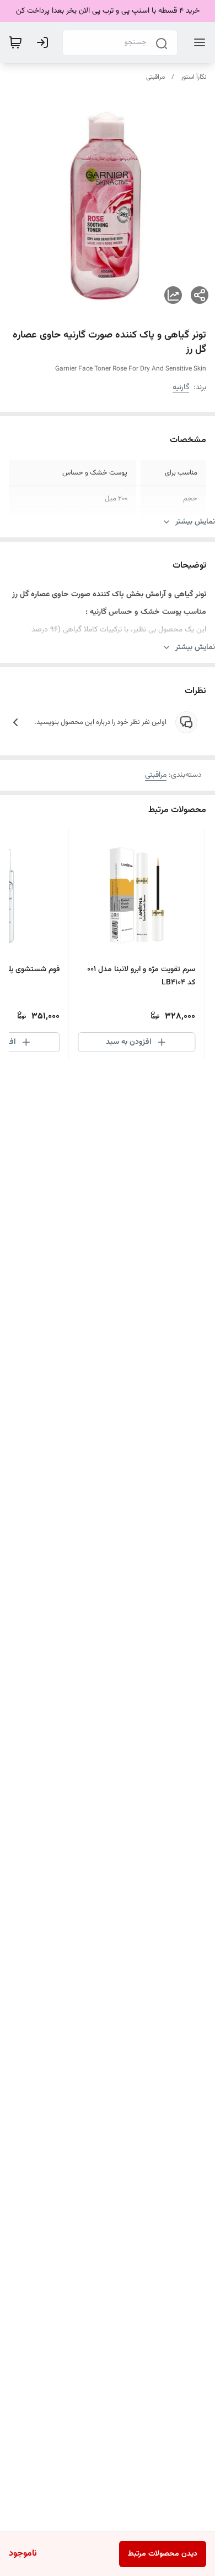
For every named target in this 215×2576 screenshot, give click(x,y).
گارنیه (181, 388)
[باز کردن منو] (197, 42)
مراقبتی (155, 77)
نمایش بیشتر (195, 522)
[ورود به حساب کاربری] (45, 42)
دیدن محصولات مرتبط (163, 2554)
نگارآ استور (193, 77)
